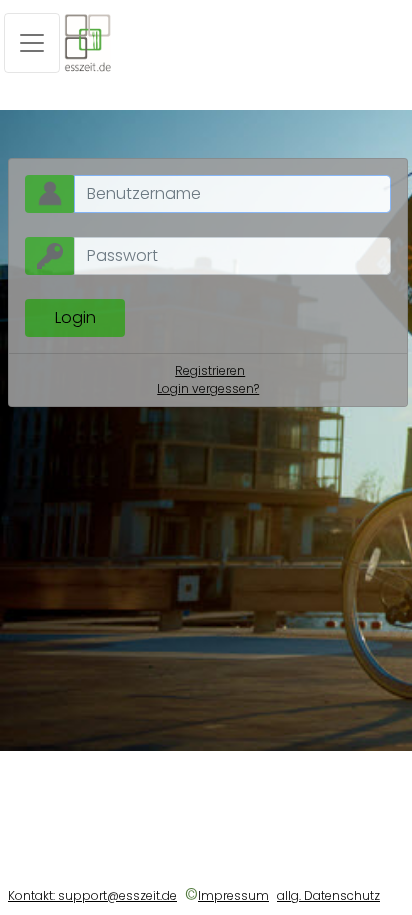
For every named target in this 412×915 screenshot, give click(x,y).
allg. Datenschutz (328, 895)
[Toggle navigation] (32, 43)
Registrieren (210, 370)
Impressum (233, 895)
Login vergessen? (208, 388)
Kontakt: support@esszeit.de (92, 895)
